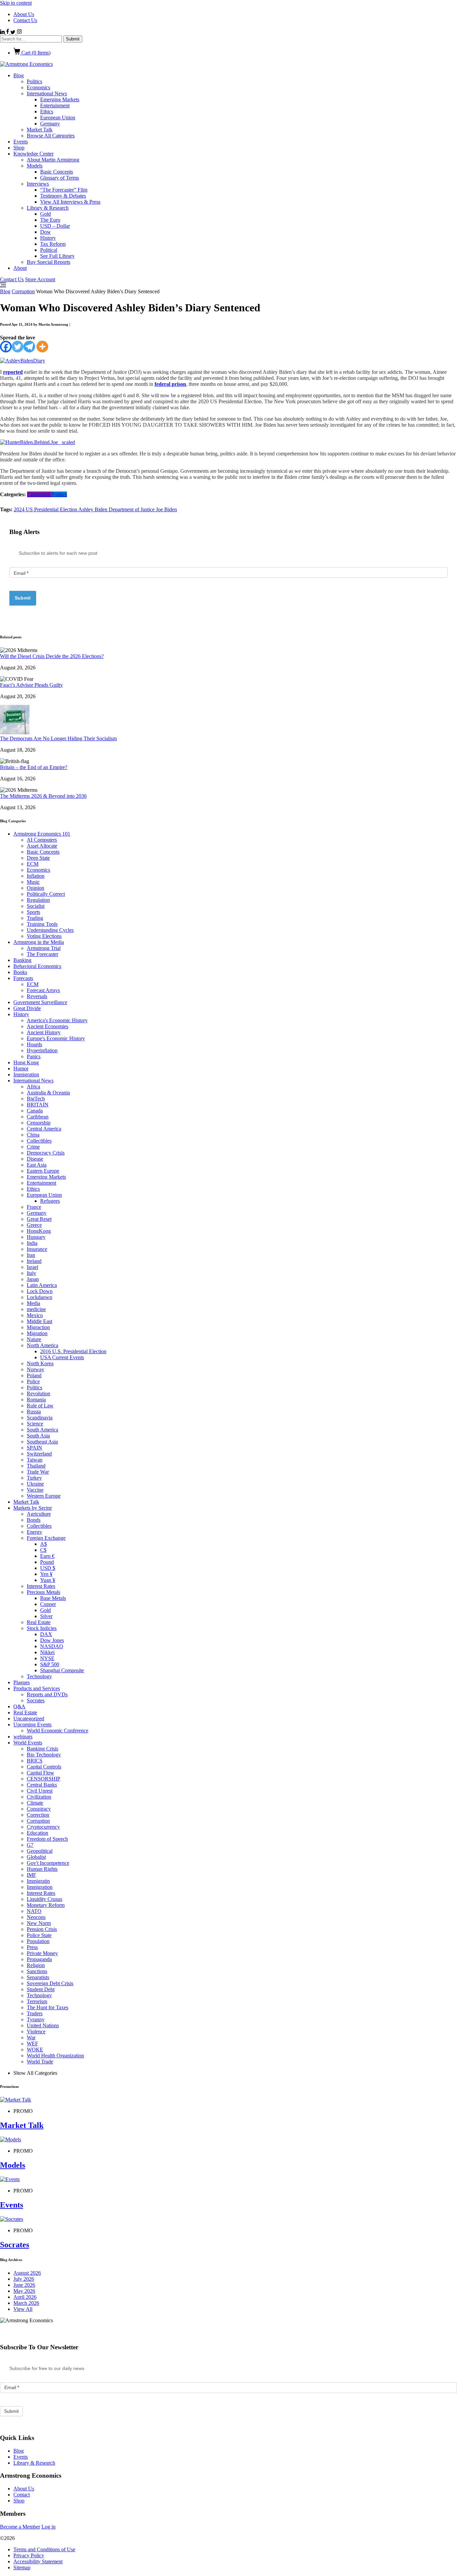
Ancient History (44, 1032)
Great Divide (27, 1008)
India (32, 1243)
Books (20, 972)
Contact (22, 2495)
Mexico (35, 1315)
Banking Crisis (42, 1749)
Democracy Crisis (46, 1153)
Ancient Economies (48, 1026)
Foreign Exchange (46, 1538)
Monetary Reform (46, 1905)
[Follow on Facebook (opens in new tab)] (8, 32)
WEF (32, 2044)
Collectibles (39, 1141)
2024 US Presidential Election (46, 509)
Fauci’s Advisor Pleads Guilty (31, 685)
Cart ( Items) (35, 53)
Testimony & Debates (63, 196)
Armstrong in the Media (39, 942)
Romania (36, 1400)
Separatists (38, 1977)
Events (21, 142)
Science (35, 1424)
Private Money (42, 1953)
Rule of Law (40, 1406)
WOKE (35, 2050)
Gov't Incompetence (48, 1863)
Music (33, 882)
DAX (46, 1634)
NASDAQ (52, 1646)
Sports (33, 912)
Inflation (36, 876)
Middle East (39, 1321)
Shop (19, 148)
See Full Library (57, 256)
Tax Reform (53, 244)
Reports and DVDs (47, 1694)
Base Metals (53, 1598)
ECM (33, 864)
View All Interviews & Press (70, 202)
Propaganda (39, 1959)
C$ (43, 1550)
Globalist (36, 1857)
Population (38, 1941)
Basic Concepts (57, 172)
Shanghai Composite (62, 1670)
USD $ (48, 1568)
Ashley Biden (94, 509)
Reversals (37, 996)
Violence (36, 2031)
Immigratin (38, 1881)
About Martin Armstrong (53, 160)
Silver (46, 1616)
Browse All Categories (51, 136)
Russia (34, 1412)
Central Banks (42, 1785)
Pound (47, 1562)
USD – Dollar (55, 226)
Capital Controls (44, 1767)
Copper (48, 1604)
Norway (35, 1369)
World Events (28, 1743)
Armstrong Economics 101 (42, 834)
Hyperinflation (42, 1050)
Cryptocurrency (43, 1827)
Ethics (47, 112)
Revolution (38, 1393)
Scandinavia (40, 1418)
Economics (38, 87)
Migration (37, 1333)
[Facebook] (6, 347)
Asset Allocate (42, 846)
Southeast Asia (42, 1442)
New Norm (39, 1923)
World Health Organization (55, 2056)
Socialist (36, 906)
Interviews (38, 184)
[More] (42, 347)
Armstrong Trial (44, 948)
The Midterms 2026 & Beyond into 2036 (43, 796)
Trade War (38, 1472)
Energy (34, 1532)
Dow (45, 232)
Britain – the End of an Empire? (34, 767)
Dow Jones (52, 1640)
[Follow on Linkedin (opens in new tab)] (3, 32)
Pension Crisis (42, 1929)
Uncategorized (29, 1719)
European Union (58, 118)
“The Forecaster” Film (64, 190)
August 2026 (27, 2273)
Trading (35, 918)
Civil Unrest (40, 1791)
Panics (34, 1056)
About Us (24, 14)
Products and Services (37, 1688)
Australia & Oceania (48, 1093)
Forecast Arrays (43, 990)
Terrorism (37, 2001)
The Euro (50, 220)
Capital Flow (40, 1773)
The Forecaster (42, 954)
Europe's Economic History (56, 1038)
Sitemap (22, 2567)
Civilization (39, 1797)
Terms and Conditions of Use (44, 2549)
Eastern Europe (43, 1171)
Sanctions (37, 1971)
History (48, 238)
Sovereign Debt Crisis (50, 1983)
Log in (49, 2527)
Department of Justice (132, 509)
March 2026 (26, 2303)
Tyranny (36, 2019)
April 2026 (25, 2297)
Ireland (34, 1261)
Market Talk (40, 130)
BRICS (35, 1761)
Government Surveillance (40, 1002)
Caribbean (38, 1117)
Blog (19, 75)
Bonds (34, 1520)
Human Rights (42, 1869)
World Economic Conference (58, 1731)
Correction (38, 1815)
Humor (21, 1068)
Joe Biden (166, 509)
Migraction (38, 1327)
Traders (35, 2013)
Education (37, 1833)
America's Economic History (57, 1020)
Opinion (35, 888)
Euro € (47, 1556)
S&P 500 (50, 1664)
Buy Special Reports (49, 262)
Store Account (40, 279)
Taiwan (35, 1460)
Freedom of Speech (47, 1839)
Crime (33, 1147)
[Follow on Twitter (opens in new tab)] (14, 32)
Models (35, 166)
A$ (43, 1544)
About (20, 268)
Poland (34, 1375)
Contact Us (25, 20)
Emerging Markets (60, 99)
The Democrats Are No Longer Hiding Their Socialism (58, 738)
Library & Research (48, 208)
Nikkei (47, 1652)
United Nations (43, 2025)
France (34, 1207)
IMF (31, 1875)
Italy (31, 1273)
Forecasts (23, 978)
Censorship (39, 1123)
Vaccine (35, 1490)
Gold (45, 214)
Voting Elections (44, 936)
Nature (34, 1339)
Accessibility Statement (38, 2561)
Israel (32, 1267)
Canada (35, 1111)
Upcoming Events (32, 1725)
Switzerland (39, 1454)
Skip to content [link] (16, 3)
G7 (30, 1845)
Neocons (36, 1917)
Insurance (37, 1249)
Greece (34, 1225)
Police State (39, 1935)
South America (42, 1430)
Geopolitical (40, 1851)
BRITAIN (38, 1105)
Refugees (50, 1201)
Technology (39, 1676)
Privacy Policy (29, 2555)
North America (42, 1345)
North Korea (40, 1363)
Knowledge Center (33, 154)
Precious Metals (43, 1592)
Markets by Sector (33, 1508)
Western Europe (44, 1496)
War (31, 2037)
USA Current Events (62, 1357)
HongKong (39, 1231)
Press (32, 1947)
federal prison (170, 384)
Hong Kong (26, 1062)
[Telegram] (29, 347)
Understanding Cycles (50, 930)
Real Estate (39, 1622)
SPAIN (34, 1448)
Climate (35, 1803)
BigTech (36, 1099)
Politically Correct (46, 894)
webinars (23, 1737)
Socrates (36, 1700)
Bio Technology (44, 1755)
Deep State (38, 858)
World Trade (40, 2062)
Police (33, 1381)
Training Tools (42, 924)
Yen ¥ (46, 1574)
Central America (44, 1129)
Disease (35, 1159)
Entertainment (55, 105)
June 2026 (24, 2285)
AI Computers (42, 840)
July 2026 (24, 2279)
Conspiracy (39, 1809)
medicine (36, 1309)
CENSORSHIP (43, 1779)
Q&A (19, 1706)
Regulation (38, 900)
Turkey (34, 1478)
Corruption (23, 291)
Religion (36, 1965)
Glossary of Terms (60, 178)
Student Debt (41, 1989)
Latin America (42, 1285)
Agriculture (39, 1514)
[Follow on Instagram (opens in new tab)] (19, 32)
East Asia (37, 1165)
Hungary (36, 1237)
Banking (22, 960)
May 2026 (24, 2291)
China (33, 1135)
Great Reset (39, 1219)
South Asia (38, 1436)
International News (47, 93)
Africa (33, 1087)
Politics (34, 81)
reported (13, 372)
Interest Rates (41, 1586)
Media (33, 1303)
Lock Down (40, 1291)
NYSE (47, 1658)
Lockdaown (39, 1297)
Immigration (26, 1075)
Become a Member (20, 2527)
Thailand (36, 1466)
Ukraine (35, 1484)
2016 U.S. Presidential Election (73, 1351)
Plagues (22, 1682)
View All (23, 2309)
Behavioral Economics (37, 966)
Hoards (34, 1044)
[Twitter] (18, 347)
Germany (50, 124)
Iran (31, 1255)
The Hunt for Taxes (48, 2007)
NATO (34, 1911)
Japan (33, 1279)
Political (49, 250)
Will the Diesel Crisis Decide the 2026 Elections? (52, 656)
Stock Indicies (42, 1628)
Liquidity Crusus (44, 1899)
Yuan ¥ (48, 1580)
